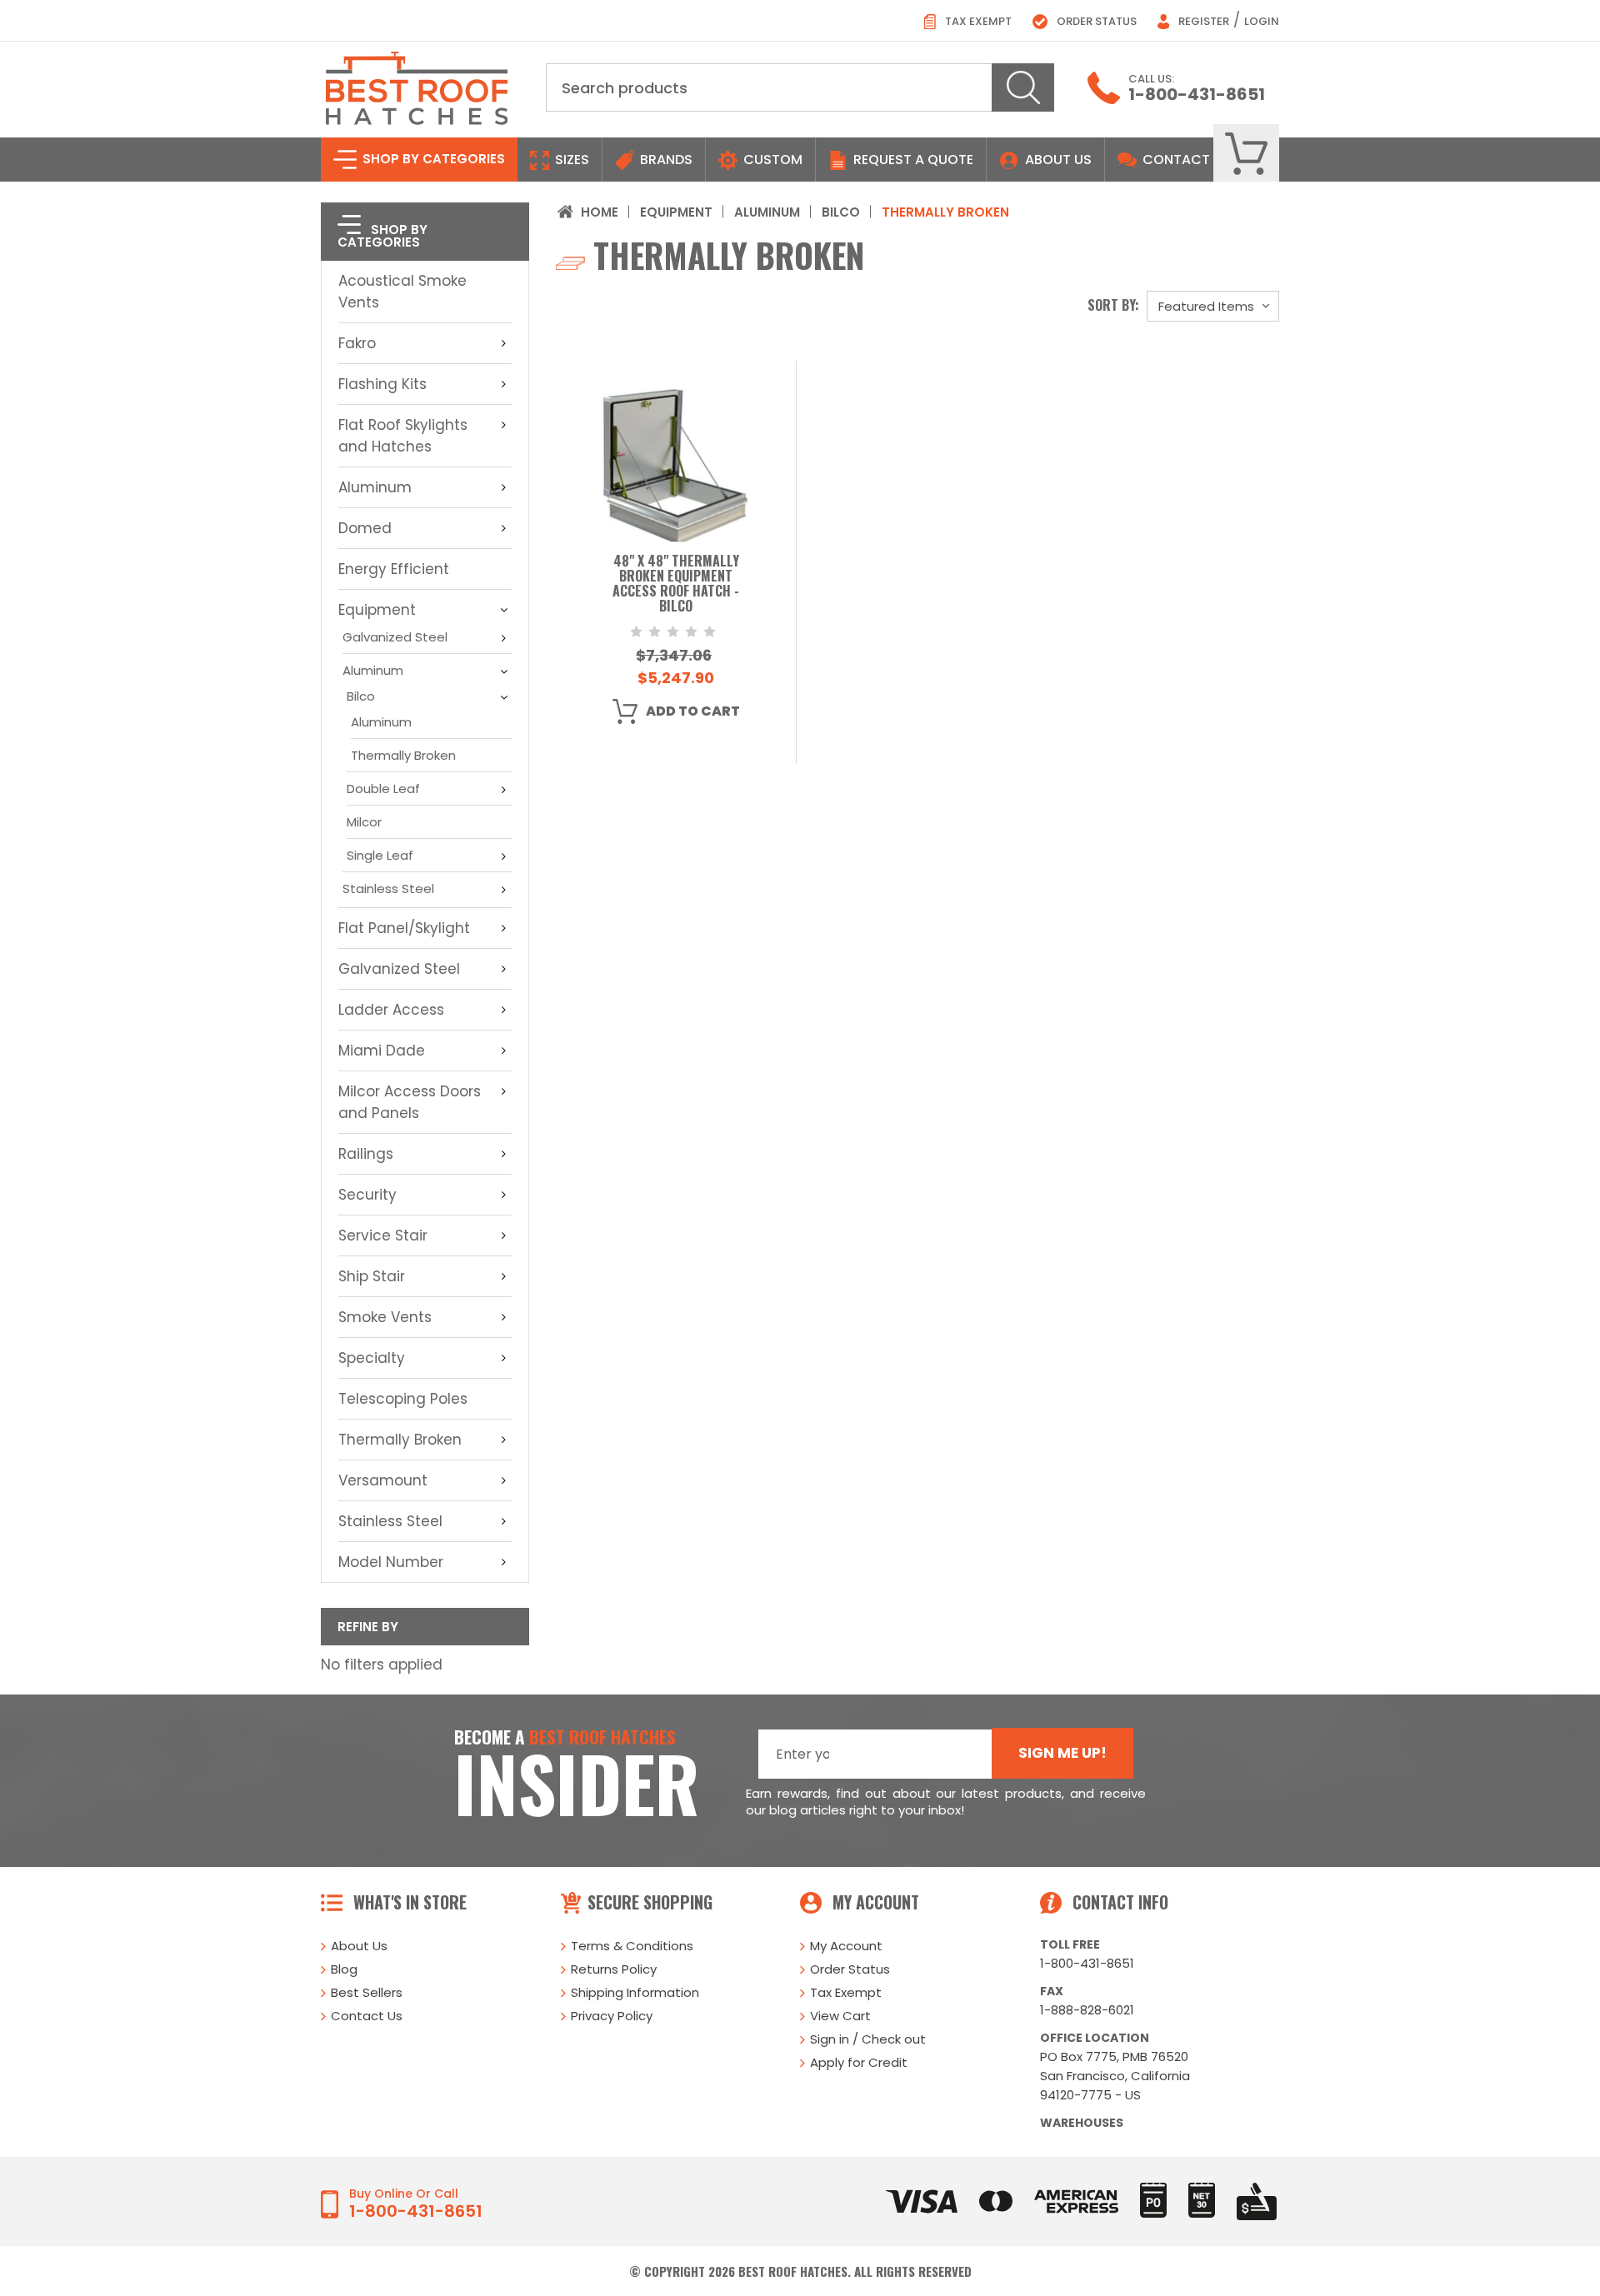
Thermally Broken (403, 755)
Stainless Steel (388, 888)
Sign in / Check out (868, 2039)
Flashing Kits (382, 384)
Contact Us (367, 2016)
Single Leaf (380, 855)
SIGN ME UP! (1062, 1753)
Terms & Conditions (632, 1946)
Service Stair (383, 1235)
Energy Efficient (394, 569)
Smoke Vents (385, 1317)
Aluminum (375, 487)
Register (1202, 21)
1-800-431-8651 (1197, 94)
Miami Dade (382, 1051)
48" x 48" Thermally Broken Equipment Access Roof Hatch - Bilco (676, 584)
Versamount (383, 1480)
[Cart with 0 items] (1246, 154)
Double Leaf (383, 789)
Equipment (377, 610)
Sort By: (1113, 305)
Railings (366, 1154)
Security (367, 1195)
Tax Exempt (977, 21)
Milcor (364, 822)
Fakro (357, 343)
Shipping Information (635, 1992)
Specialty (372, 1358)
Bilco (361, 696)
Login (1262, 21)
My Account (846, 1946)
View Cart (840, 2016)
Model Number (391, 1562)
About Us (1058, 160)
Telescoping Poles (403, 1399)
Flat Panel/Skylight (404, 928)
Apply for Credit (859, 2062)
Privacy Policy (612, 2016)
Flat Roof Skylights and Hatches (403, 436)
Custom (771, 160)
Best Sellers (367, 1992)
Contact (1175, 160)
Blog (344, 1969)
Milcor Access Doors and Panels (410, 1102)
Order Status (1095, 21)
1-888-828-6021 (1087, 2010)
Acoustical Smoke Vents (402, 292)
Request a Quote (912, 160)
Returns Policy (614, 1969)
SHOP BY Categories (432, 159)
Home (600, 212)
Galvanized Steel (395, 637)
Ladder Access (391, 1010)
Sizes (570, 160)
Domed (365, 528)
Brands (665, 160)
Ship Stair (372, 1276)
